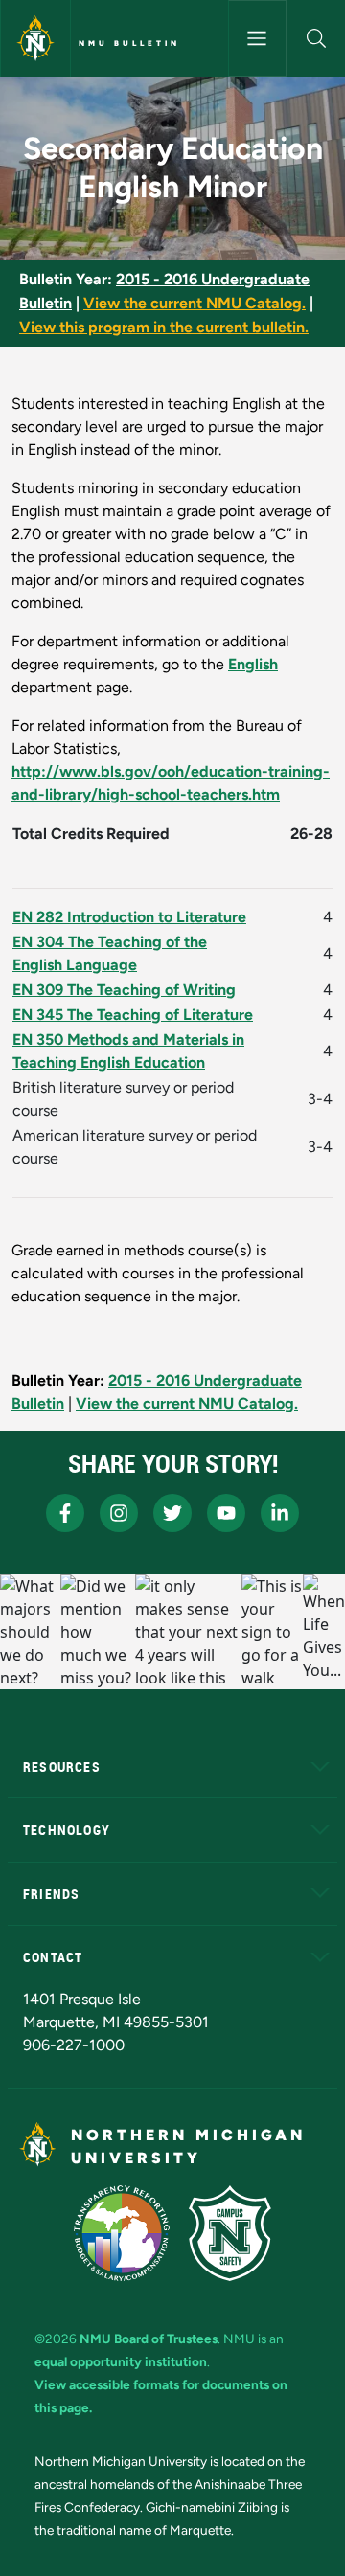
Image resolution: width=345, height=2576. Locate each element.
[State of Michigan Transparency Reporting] (122, 2233)
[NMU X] (172, 1513)
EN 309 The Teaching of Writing (124, 990)
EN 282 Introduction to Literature (129, 917)
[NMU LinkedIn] (280, 1513)
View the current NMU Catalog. (195, 303)
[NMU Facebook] (65, 1513)
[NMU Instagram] (119, 1513)
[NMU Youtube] (226, 1513)
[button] (316, 38)
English (253, 664)
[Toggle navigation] (257, 38)
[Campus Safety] (230, 2233)
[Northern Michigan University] (35, 38)
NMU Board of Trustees (149, 2339)
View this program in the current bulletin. (164, 327)
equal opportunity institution (121, 2361)
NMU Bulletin (129, 43)
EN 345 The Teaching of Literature (133, 1015)
